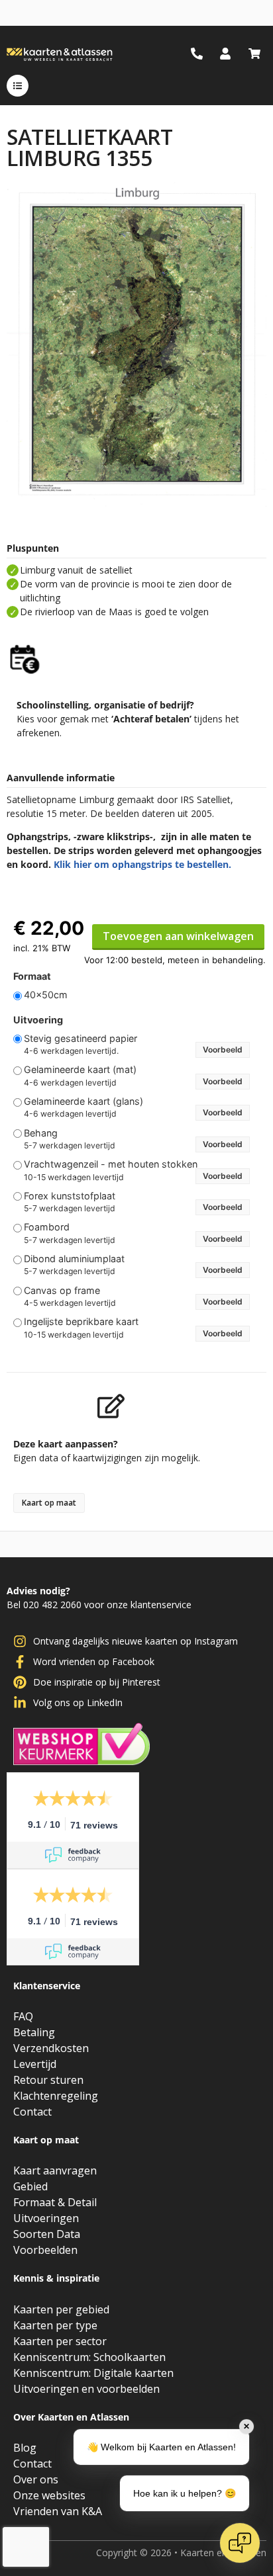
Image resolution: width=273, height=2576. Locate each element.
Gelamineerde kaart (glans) (83, 1101)
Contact (32, 2112)
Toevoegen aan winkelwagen (178, 936)
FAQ (23, 2016)
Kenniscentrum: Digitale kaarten (93, 2373)
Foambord (47, 1227)
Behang (41, 1133)
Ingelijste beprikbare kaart (81, 1322)
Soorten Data (47, 2234)
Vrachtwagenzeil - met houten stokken (111, 1164)
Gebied (30, 2186)
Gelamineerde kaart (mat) (80, 1070)
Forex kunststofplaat (70, 1196)
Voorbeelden (45, 2250)
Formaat (32, 976)
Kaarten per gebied (61, 2309)
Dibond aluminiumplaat (74, 1259)
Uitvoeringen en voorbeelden (86, 2389)
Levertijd (35, 2064)
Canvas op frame (62, 1291)
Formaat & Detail (55, 2202)
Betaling (34, 2032)
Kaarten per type (55, 2325)
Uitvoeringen (46, 2218)
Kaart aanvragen (55, 2170)
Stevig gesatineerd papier (81, 1039)
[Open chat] (240, 2543)
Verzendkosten (51, 2048)
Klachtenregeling (56, 2096)
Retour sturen (48, 2080)
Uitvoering (38, 1020)
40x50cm (46, 995)
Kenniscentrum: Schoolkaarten (89, 2357)
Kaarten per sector (60, 2341)
